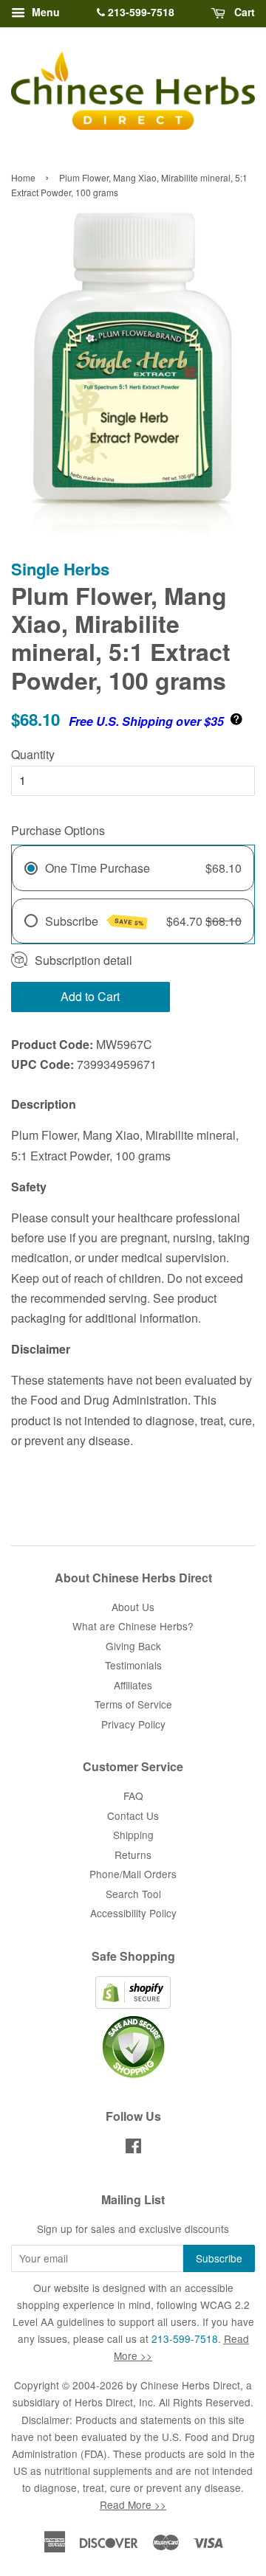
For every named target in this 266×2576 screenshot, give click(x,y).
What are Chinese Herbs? (133, 1626)
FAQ (133, 1796)
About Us (133, 1607)
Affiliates (133, 1685)
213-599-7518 (140, 12)
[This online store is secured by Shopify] (133, 2004)
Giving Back (133, 1646)
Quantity (33, 754)
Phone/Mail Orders (133, 1874)
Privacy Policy (133, 1724)
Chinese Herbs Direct (190, 2385)
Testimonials (133, 1665)
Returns (133, 1855)
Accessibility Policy (133, 1913)
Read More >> (133, 2504)
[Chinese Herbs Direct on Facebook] (133, 2148)
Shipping (133, 1835)
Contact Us (133, 1815)
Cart (243, 12)
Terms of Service (133, 1704)
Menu (44, 12)
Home (23, 177)
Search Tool (133, 1894)
